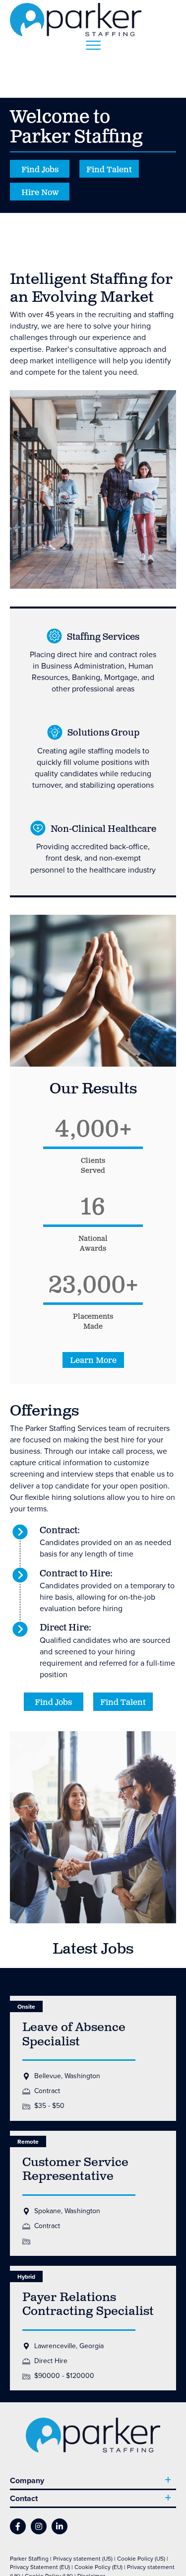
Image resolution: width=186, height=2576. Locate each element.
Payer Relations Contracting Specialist (88, 2305)
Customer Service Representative (75, 2170)
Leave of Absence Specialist (74, 2035)
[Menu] (93, 46)
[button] (93, 1360)
